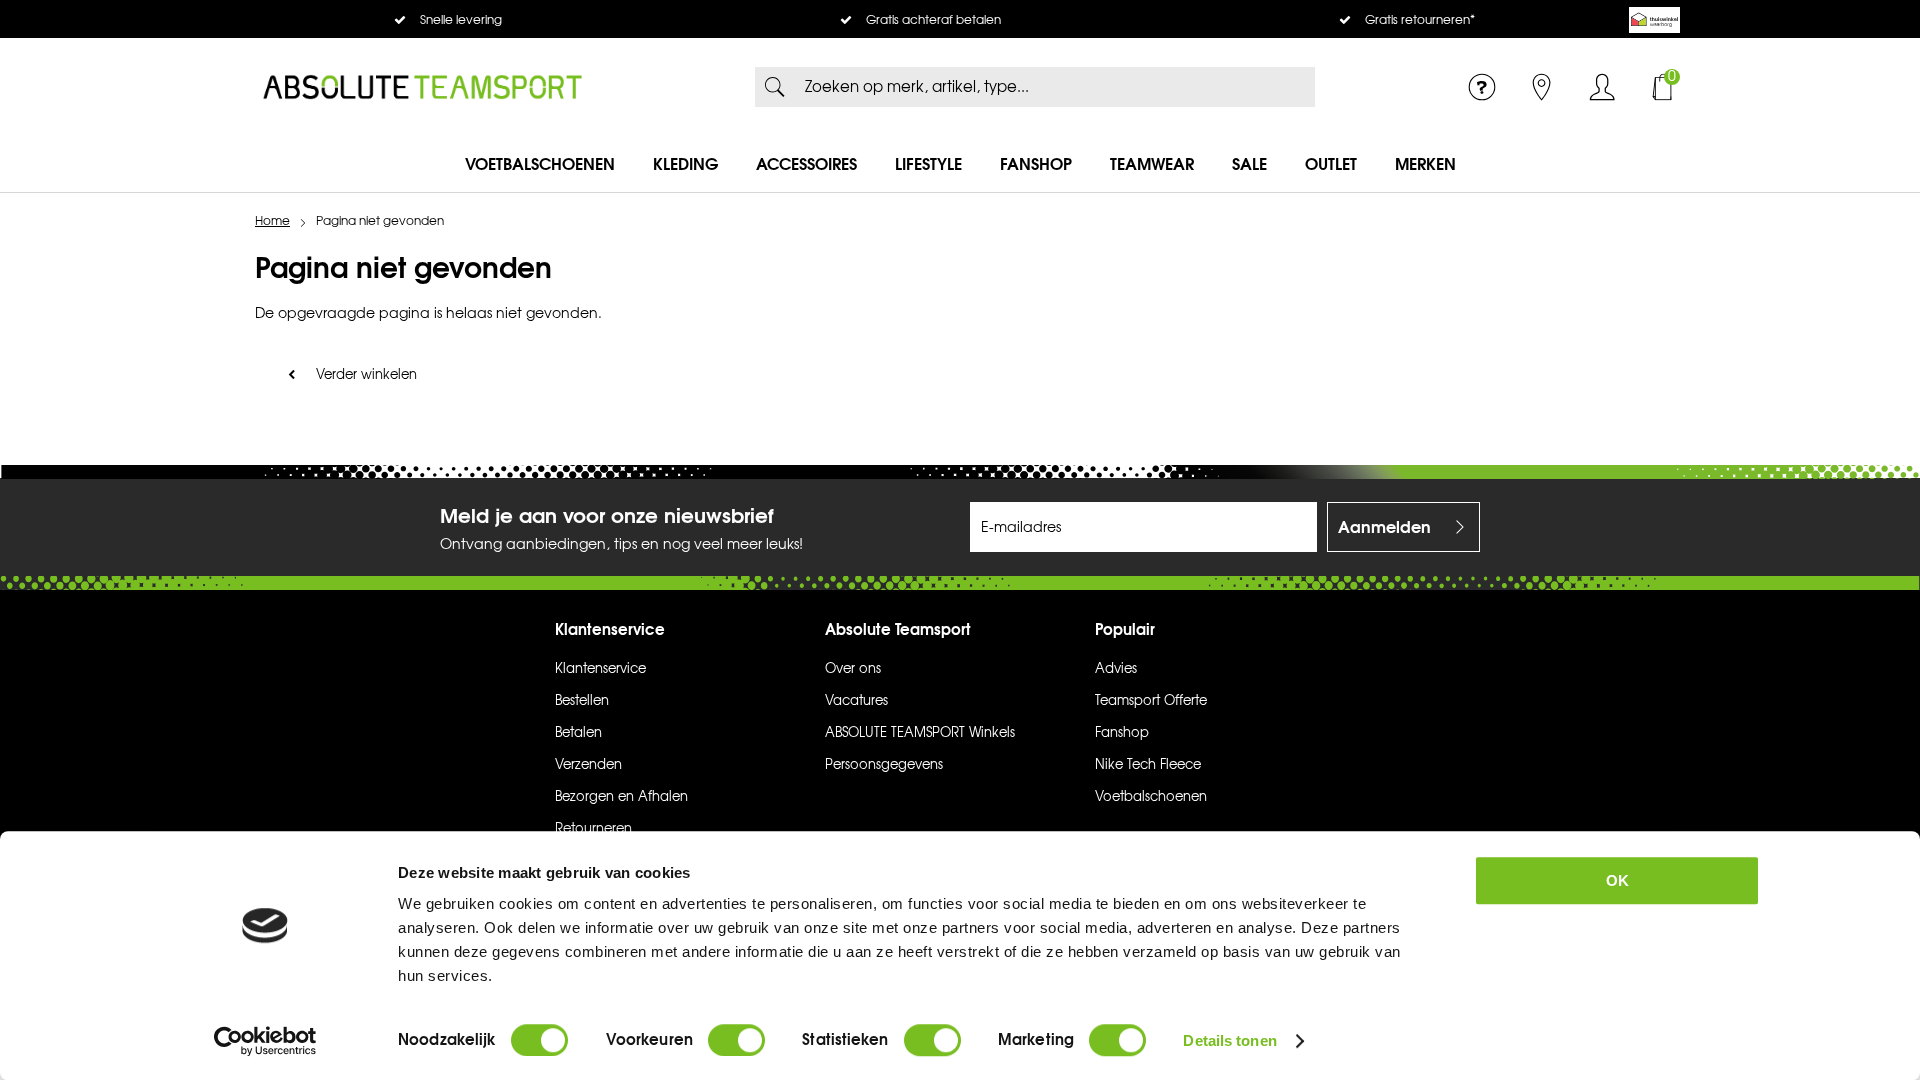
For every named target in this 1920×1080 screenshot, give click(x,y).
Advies (1116, 669)
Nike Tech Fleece (1148, 765)
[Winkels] (1542, 87)
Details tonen (1229, 1040)
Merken (1425, 164)
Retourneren (593, 829)
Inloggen (1602, 87)
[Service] (1482, 87)
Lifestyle (928, 164)
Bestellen (582, 701)
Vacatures (856, 701)
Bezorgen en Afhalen (621, 797)
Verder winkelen (366, 375)
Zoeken (775, 87)
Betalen (578, 733)
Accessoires (806, 164)
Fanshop (1036, 164)
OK (1617, 880)
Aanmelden (1384, 527)
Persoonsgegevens (884, 765)
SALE (1249, 164)
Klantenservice (600, 669)
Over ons (853, 669)
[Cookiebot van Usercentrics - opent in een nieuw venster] (265, 1041)
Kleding (685, 164)
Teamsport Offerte (1151, 701)
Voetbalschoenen (540, 164)
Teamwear (1152, 164)
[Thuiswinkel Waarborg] (1654, 20)
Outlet (1331, 164)
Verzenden (588, 765)
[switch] (736, 1040)
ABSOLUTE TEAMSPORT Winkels (920, 733)
